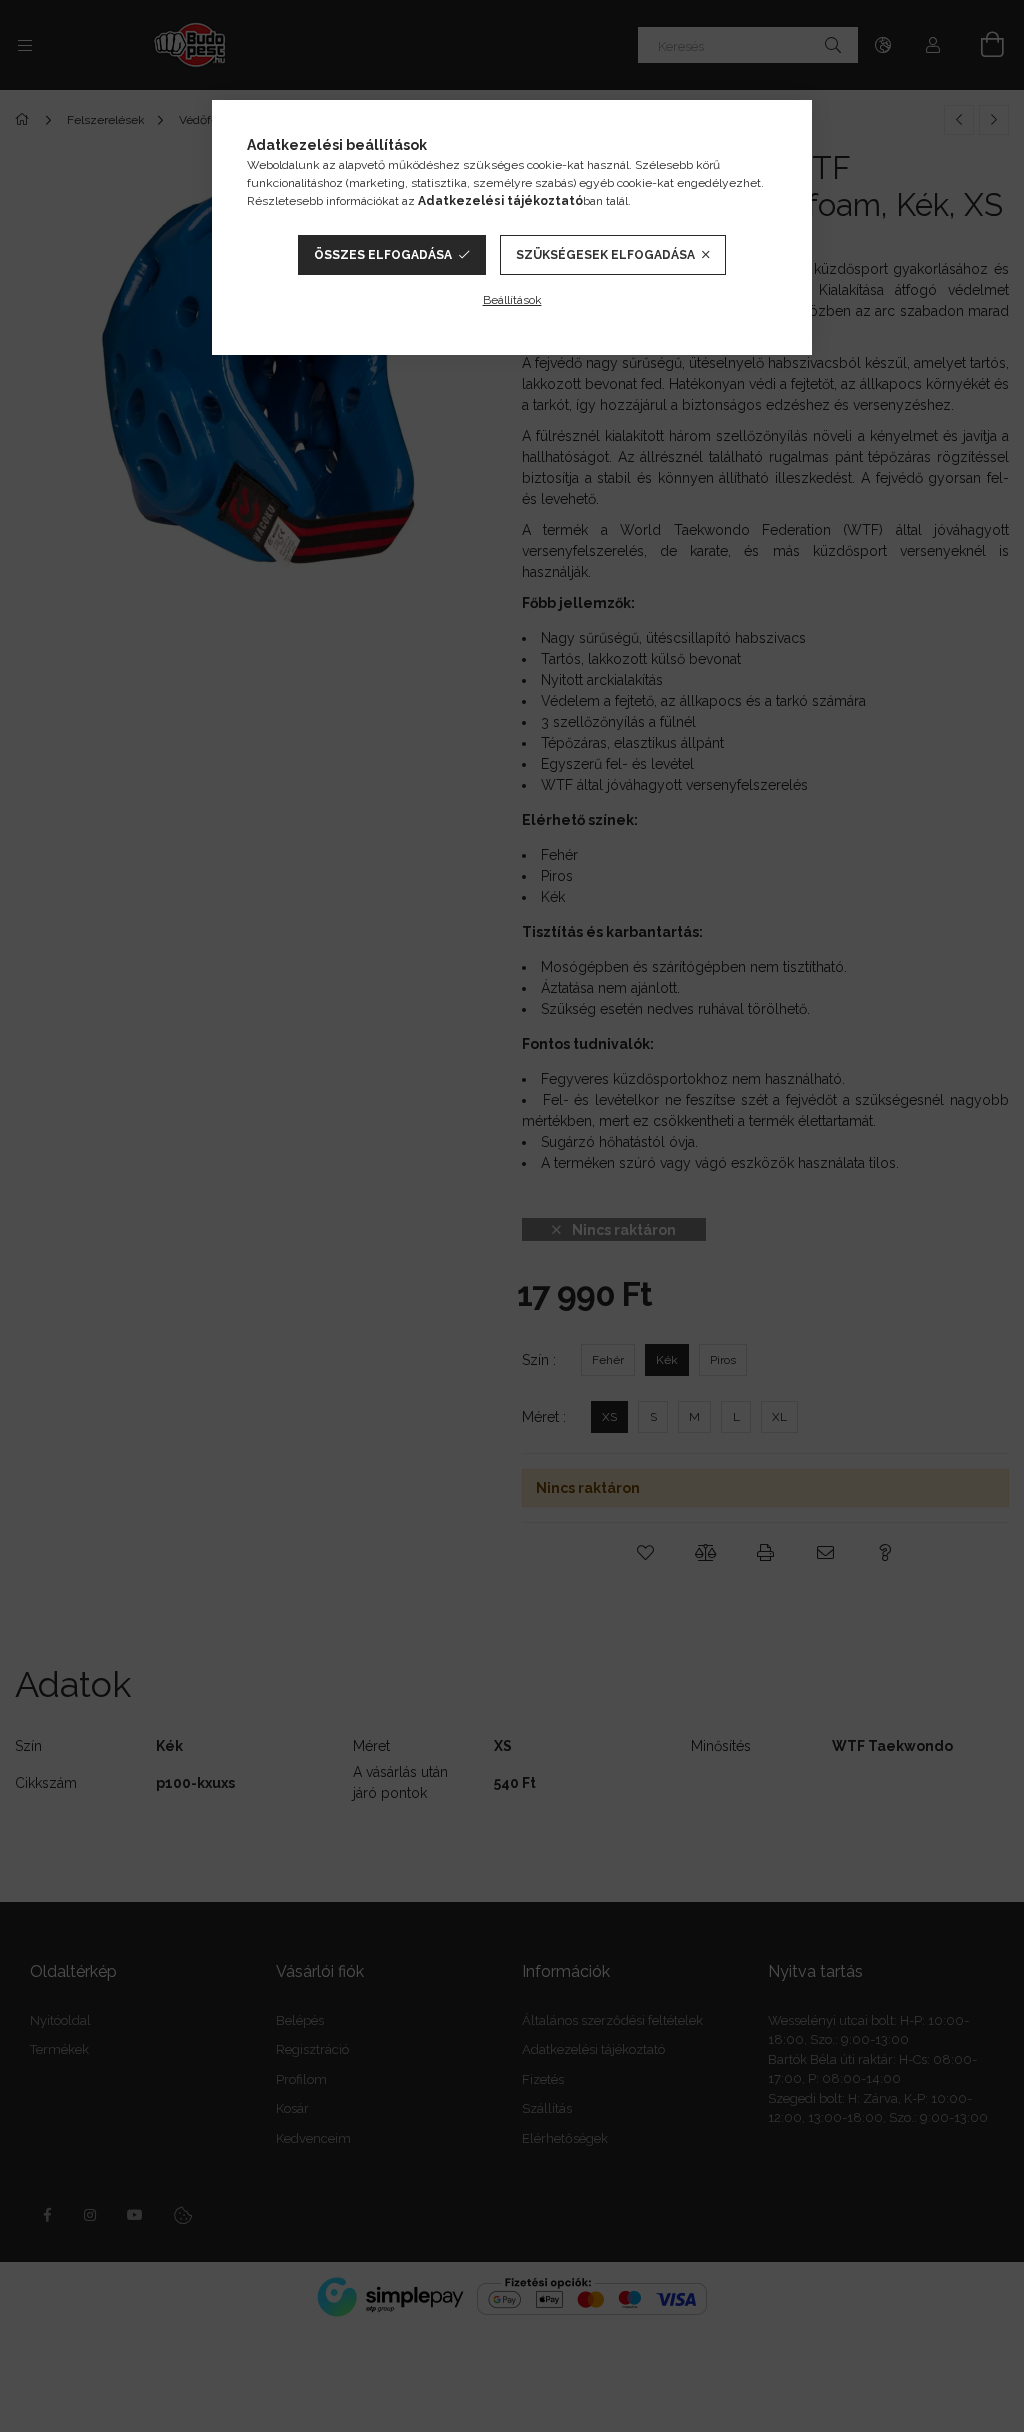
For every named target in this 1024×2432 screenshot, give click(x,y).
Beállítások (512, 300)
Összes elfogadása (383, 255)
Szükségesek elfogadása (605, 255)
